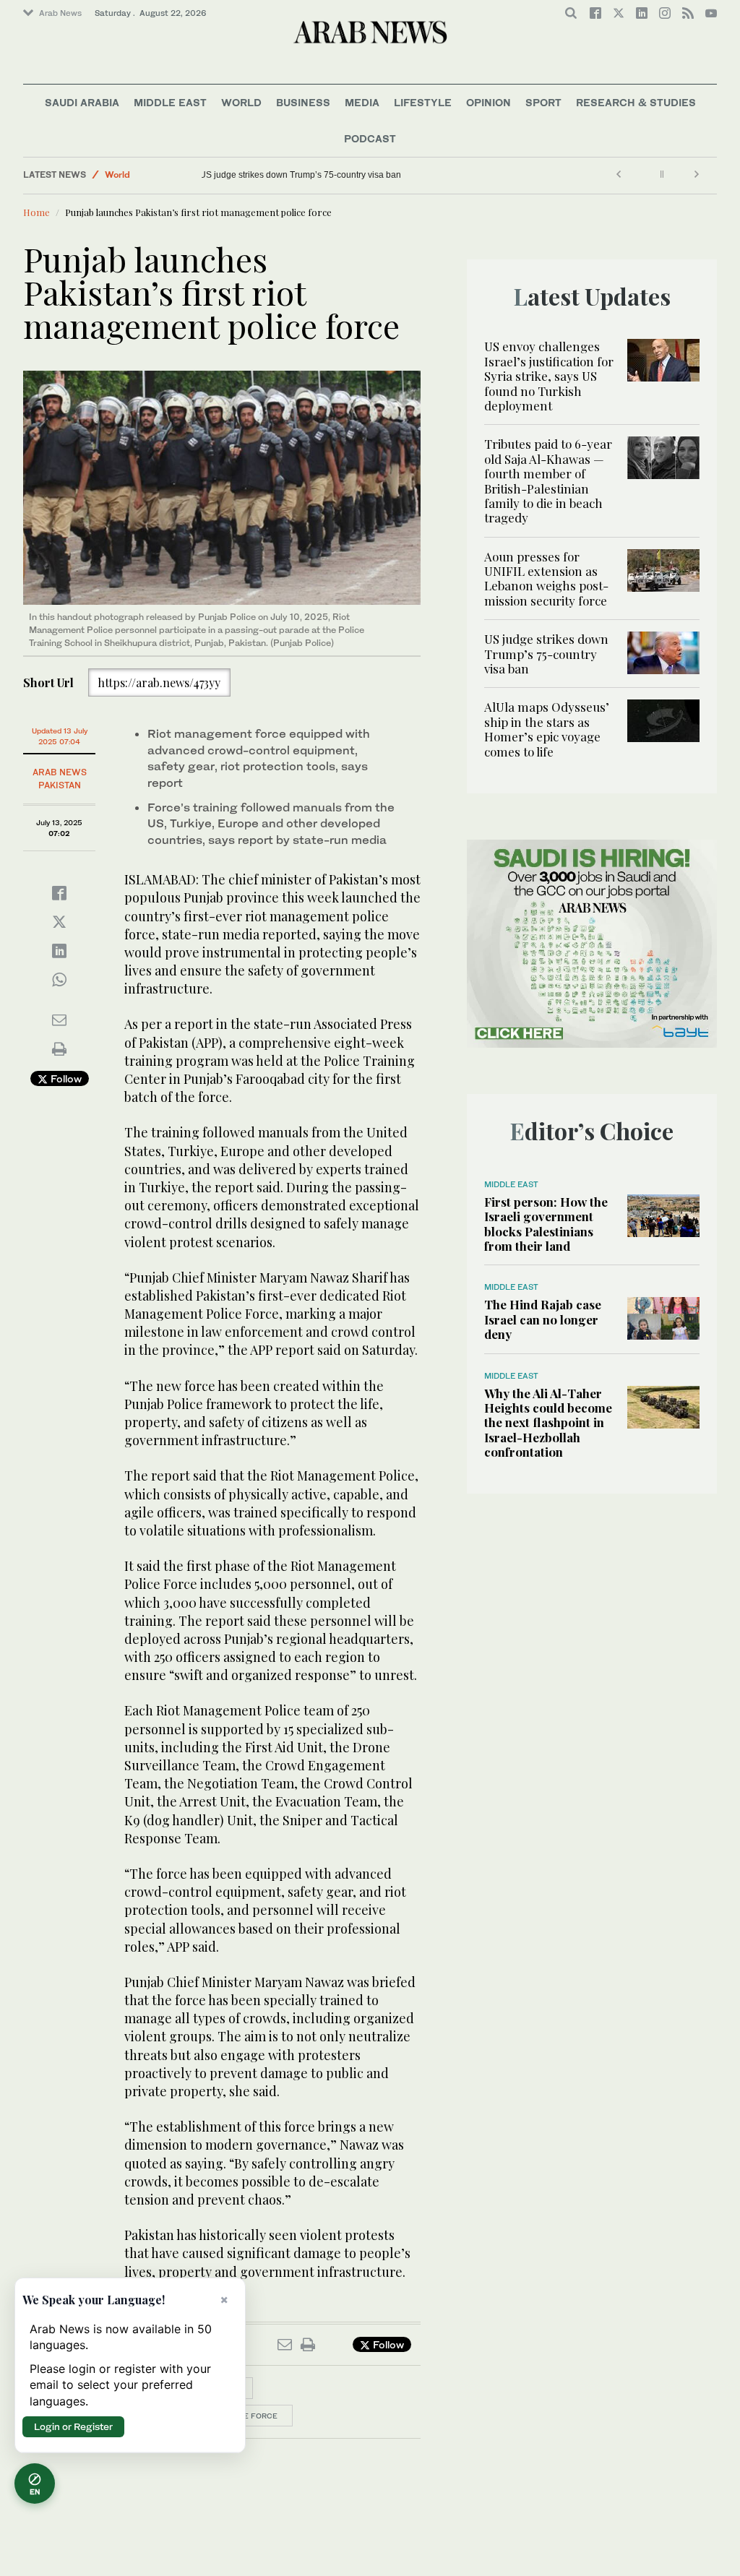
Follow (65, 1078)
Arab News (60, 13)
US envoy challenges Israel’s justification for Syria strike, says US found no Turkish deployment (549, 376)
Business (303, 102)
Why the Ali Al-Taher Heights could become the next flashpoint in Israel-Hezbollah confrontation (548, 1423)
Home (36, 212)
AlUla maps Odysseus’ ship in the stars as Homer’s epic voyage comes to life (547, 729)
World (241, 102)
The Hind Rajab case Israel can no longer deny (543, 1319)
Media (362, 102)
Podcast (370, 138)
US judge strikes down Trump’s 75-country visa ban (310, 175)
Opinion (489, 102)
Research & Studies (636, 102)
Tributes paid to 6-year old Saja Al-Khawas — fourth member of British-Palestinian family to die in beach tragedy (548, 481)
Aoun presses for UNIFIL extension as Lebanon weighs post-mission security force (546, 578)
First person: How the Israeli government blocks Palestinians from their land (546, 1224)
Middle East (170, 102)
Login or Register (73, 2426)
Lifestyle (423, 102)
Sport (543, 102)
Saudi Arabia (82, 102)
